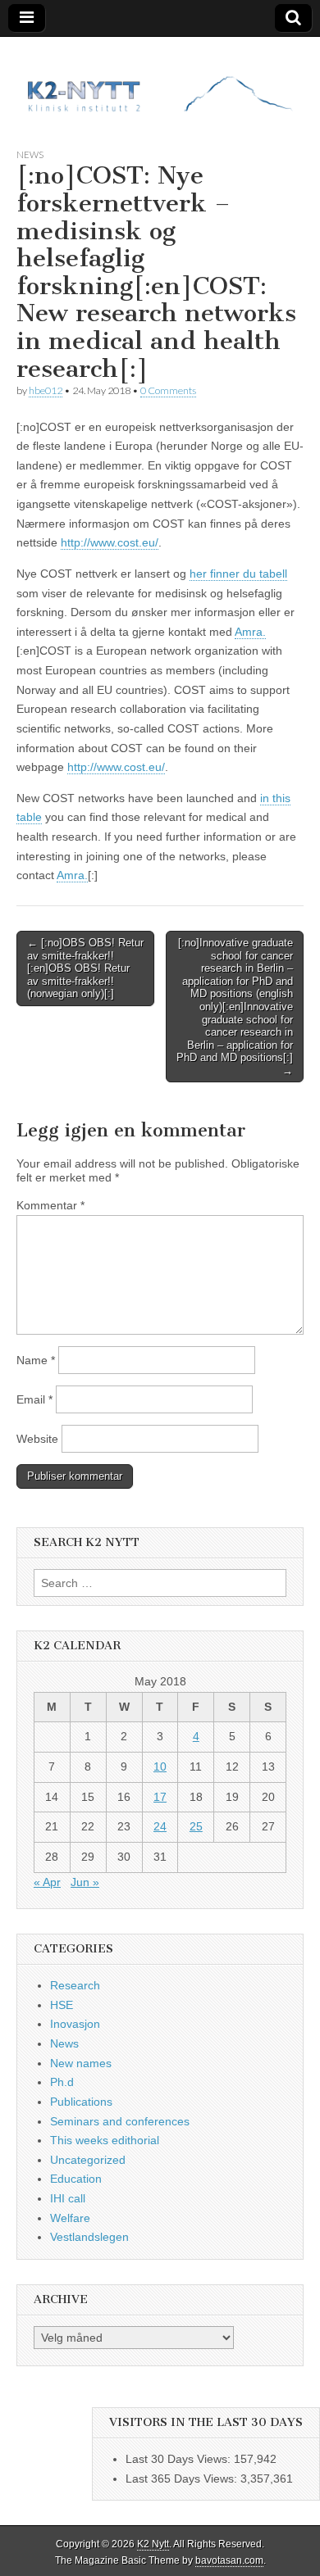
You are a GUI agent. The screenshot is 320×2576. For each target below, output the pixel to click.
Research (75, 1985)
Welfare (70, 2218)
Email (34, 1399)
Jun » (85, 1882)
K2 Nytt (153, 2544)
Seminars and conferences (120, 2121)
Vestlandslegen (89, 2237)
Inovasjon (75, 2024)
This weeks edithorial (105, 2140)
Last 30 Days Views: (180, 2459)
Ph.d (62, 2082)
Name (36, 1360)
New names (81, 2063)
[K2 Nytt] (160, 80)
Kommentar (50, 1205)
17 (160, 1797)
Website (37, 1439)
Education (76, 2179)
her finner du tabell (238, 574)
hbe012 (46, 390)
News (30, 154)
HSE (62, 2005)
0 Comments (168, 390)
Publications (81, 2102)
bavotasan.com (229, 2560)
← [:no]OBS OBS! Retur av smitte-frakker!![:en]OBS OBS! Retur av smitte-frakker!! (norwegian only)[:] (85, 968)
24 (160, 1826)
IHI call (68, 2198)
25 (196, 1826)
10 (160, 1766)
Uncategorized (88, 2160)
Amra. (250, 632)
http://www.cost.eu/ (110, 542)
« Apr (47, 1882)
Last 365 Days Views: (183, 2478)
